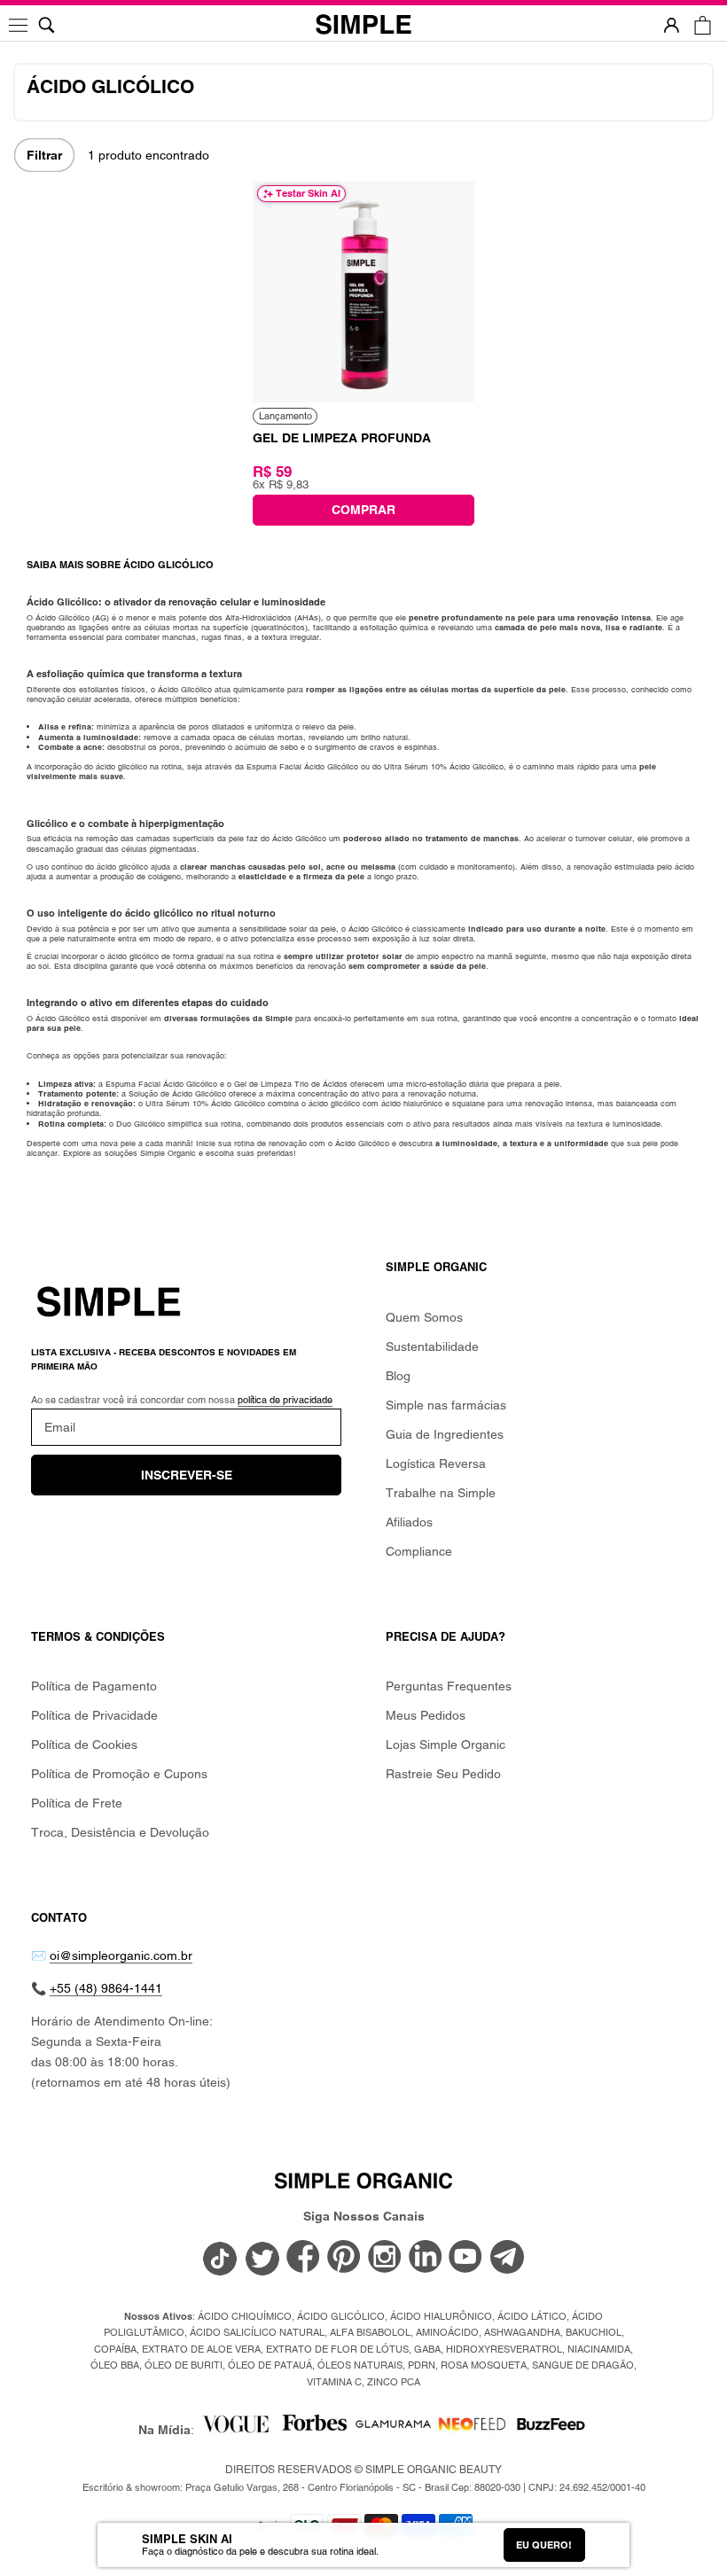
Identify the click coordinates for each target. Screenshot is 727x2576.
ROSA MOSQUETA (484, 2365)
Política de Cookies (84, 1745)
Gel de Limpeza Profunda (342, 438)
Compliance (419, 1551)
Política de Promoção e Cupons (119, 1774)
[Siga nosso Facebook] (303, 2258)
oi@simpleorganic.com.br (121, 1955)
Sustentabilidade (432, 1347)
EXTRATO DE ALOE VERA (201, 2349)
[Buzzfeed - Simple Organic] (551, 2430)
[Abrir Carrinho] (703, 25)
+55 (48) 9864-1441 (106, 1988)
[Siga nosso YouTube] (466, 2258)
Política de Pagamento (94, 1686)
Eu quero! (544, 2545)
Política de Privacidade (94, 1715)
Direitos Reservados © (363, 2470)
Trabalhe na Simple (441, 1493)
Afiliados (409, 1522)
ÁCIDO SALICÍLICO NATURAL (257, 2332)
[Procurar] (47, 25)
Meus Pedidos (426, 1715)
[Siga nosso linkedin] (426, 2258)
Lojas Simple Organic (446, 1745)
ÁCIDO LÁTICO (532, 2316)
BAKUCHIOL (594, 2332)
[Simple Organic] (363, 25)
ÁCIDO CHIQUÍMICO (245, 2316)
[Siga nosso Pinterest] (344, 2258)
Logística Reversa (436, 1464)
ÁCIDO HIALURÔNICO (441, 2316)
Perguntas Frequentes (449, 1686)
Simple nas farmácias (446, 1405)
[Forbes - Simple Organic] (314, 2430)
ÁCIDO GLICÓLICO (341, 2316)
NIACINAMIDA (599, 2349)
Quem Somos (424, 1317)
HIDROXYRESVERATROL (504, 2349)
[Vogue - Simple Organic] (235, 2430)
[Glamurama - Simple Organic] (393, 2430)
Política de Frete (77, 1803)
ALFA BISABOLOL (370, 2332)
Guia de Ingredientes (445, 1434)
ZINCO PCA (394, 2382)
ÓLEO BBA (115, 2365)
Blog (398, 1376)
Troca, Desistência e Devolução (120, 1832)
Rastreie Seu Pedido (443, 1774)
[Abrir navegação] (20, 25)
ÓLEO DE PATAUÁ (270, 2365)
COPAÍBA (115, 2349)
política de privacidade (285, 1400)
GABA (427, 2349)
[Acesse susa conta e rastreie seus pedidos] (672, 25)
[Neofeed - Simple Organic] (472, 2430)
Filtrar (44, 155)
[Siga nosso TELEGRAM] (507, 2260)
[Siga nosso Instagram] (385, 2258)
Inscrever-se (187, 1475)
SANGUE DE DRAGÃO (583, 2365)
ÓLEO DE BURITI (184, 2365)
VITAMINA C (334, 2382)
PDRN (422, 2365)
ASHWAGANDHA (522, 2332)
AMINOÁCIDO (447, 2332)
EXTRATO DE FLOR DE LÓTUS (337, 2349)
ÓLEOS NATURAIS (360, 2365)
